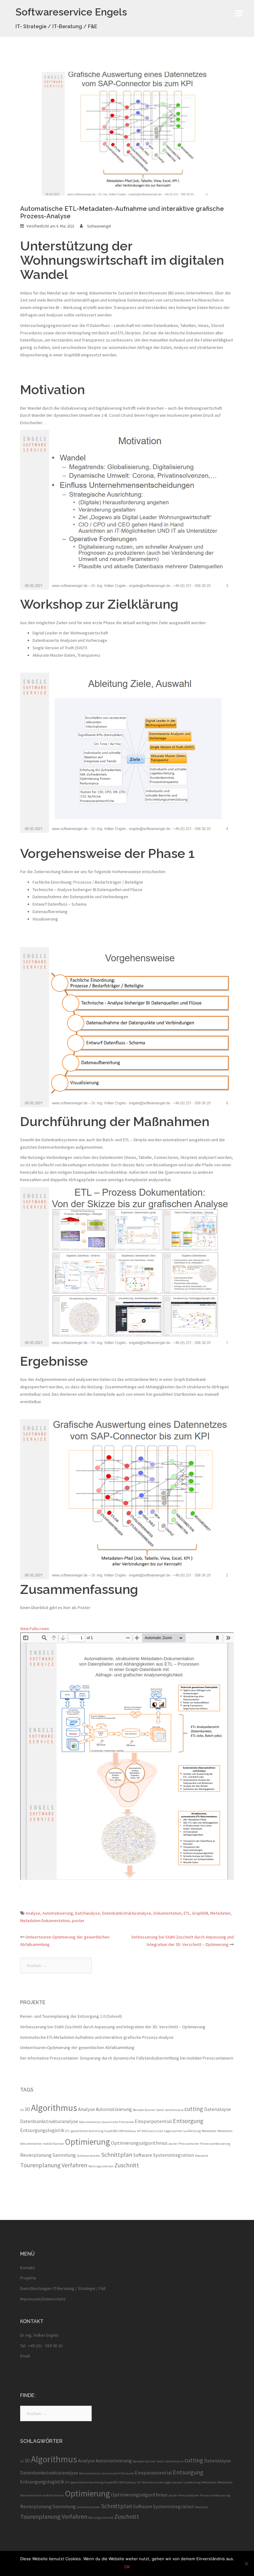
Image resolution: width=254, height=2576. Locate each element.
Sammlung (64, 2155)
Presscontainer (189, 2144)
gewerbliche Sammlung (87, 2131)
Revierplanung (36, 2155)
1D (22, 2110)
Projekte (28, 2278)
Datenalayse (217, 2109)
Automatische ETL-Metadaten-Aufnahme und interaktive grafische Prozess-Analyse (97, 2037)
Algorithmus (54, 2108)
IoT (139, 2131)
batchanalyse (88, 1913)
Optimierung (88, 2142)
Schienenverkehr (89, 2156)
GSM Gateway (127, 2131)
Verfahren (74, 2165)
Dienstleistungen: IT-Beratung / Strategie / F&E (63, 2288)
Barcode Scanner (144, 2110)
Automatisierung (58, 1913)
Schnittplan (117, 2154)
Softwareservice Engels (71, 12)
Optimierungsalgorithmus (139, 2143)
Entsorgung (188, 2121)
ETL (187, 1913)
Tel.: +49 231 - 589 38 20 (41, 2346)
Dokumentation (167, 1913)
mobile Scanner (53, 2144)
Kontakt (27, 2268)
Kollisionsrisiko (152, 2131)
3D (27, 2109)
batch (160, 2110)
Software (143, 2155)
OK (127, 2567)
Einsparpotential (153, 2121)
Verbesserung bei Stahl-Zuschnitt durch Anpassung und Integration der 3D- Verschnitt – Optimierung (113, 2027)
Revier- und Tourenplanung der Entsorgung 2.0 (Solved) (71, 2016)
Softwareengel (99, 226)
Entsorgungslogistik (42, 2130)
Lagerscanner (173, 2131)
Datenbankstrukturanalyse (127, 1913)
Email (25, 2356)
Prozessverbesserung (215, 2144)
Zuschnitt (127, 2165)
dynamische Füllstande (118, 2122)
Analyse (33, 1913)
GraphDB (200, 1913)
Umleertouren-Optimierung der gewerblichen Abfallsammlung (77, 2047)
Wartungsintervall (101, 2166)
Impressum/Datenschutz (43, 2299)
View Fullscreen (35, 1629)
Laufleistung (192, 2131)
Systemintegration (173, 2155)
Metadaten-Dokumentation (45, 1921)
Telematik (202, 2156)
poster (78, 1921)
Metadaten (220, 1913)
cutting (194, 2109)
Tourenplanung (40, 2165)
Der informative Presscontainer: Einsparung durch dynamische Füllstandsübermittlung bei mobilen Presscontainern (127, 2058)
